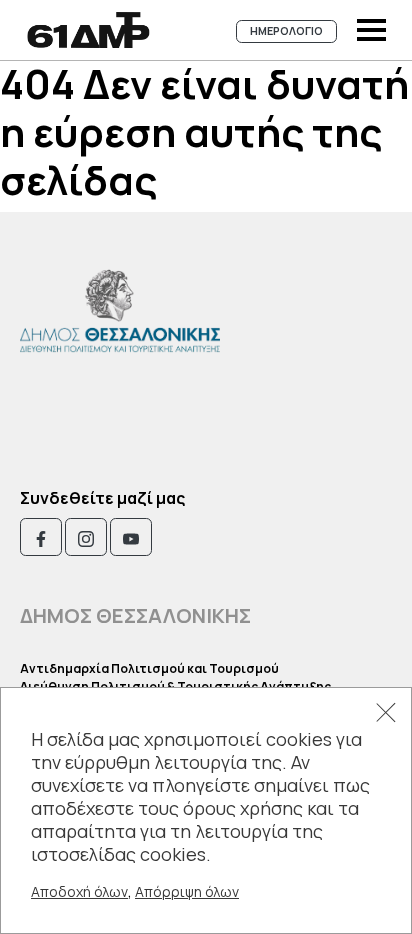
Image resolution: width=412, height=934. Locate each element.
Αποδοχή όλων (79, 891)
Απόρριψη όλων (187, 891)
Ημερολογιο (286, 30)
